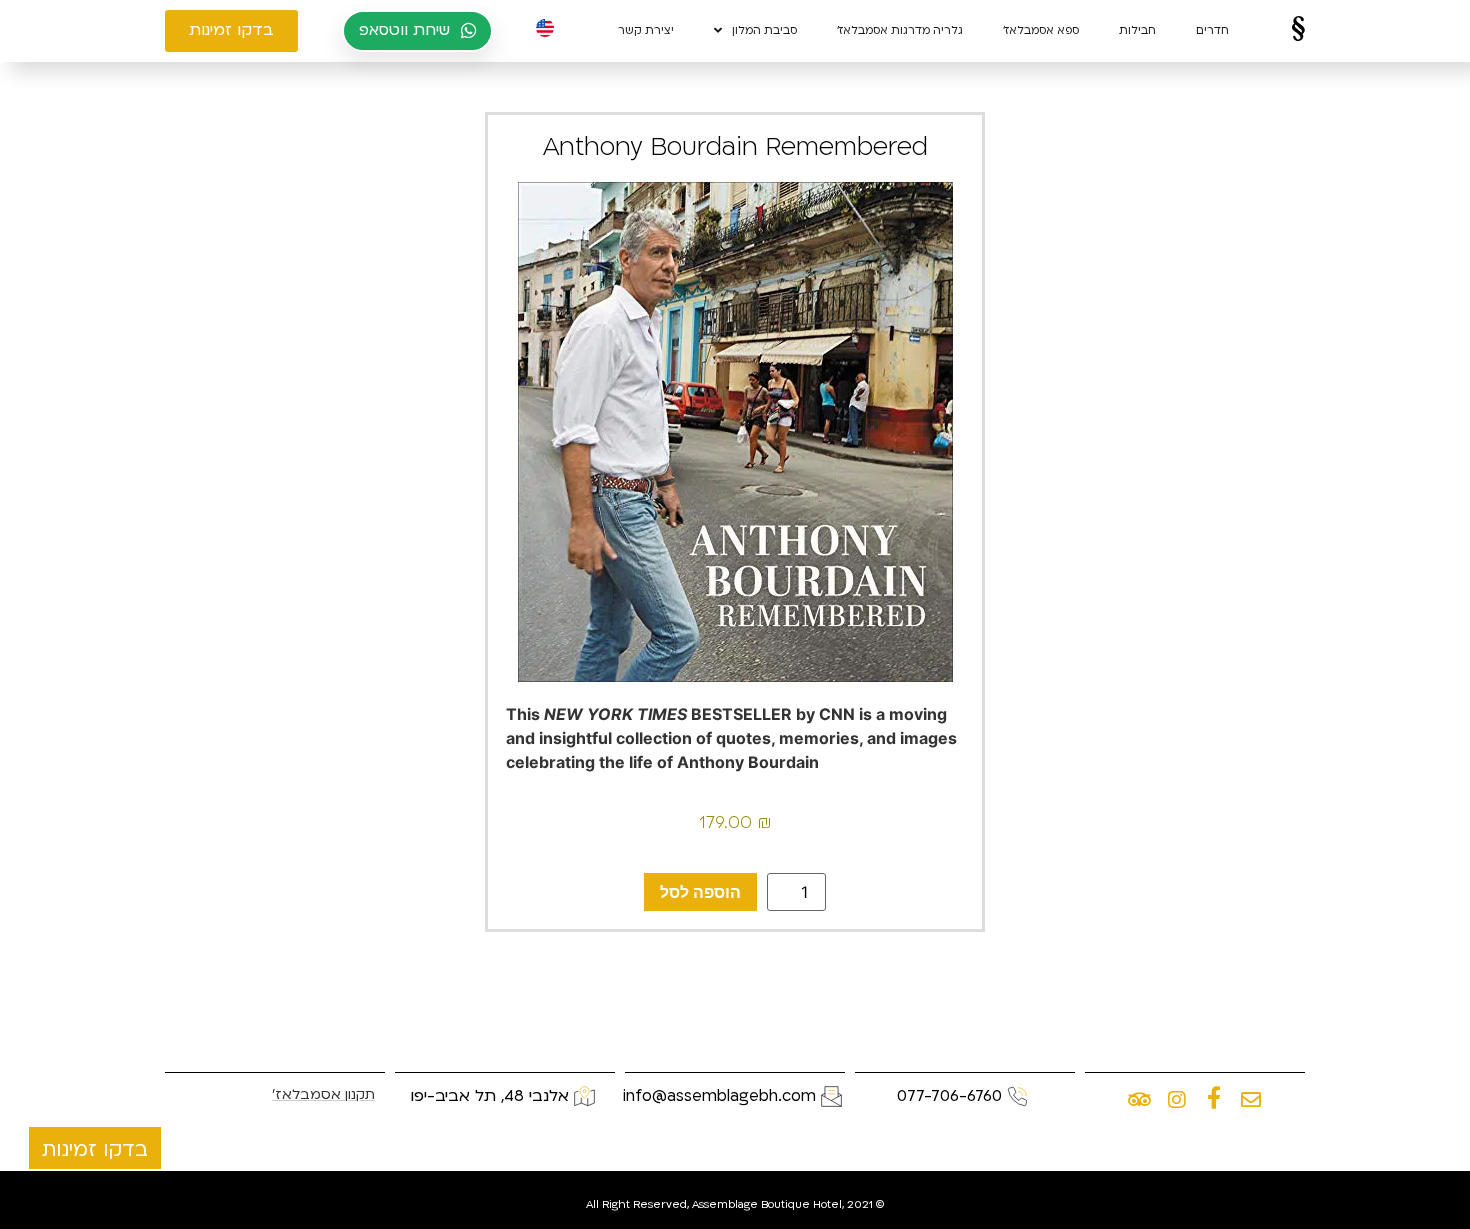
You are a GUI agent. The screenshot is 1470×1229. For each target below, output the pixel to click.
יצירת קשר (646, 30)
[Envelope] (1251, 1100)
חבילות (1137, 30)
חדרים (1212, 30)
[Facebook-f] (1214, 1099)
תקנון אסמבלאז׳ (323, 1094)
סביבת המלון (764, 30)
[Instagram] (1177, 1100)
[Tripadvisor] (1140, 1100)
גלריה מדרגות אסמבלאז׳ (900, 30)
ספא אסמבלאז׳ (1041, 30)
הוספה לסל (700, 892)
